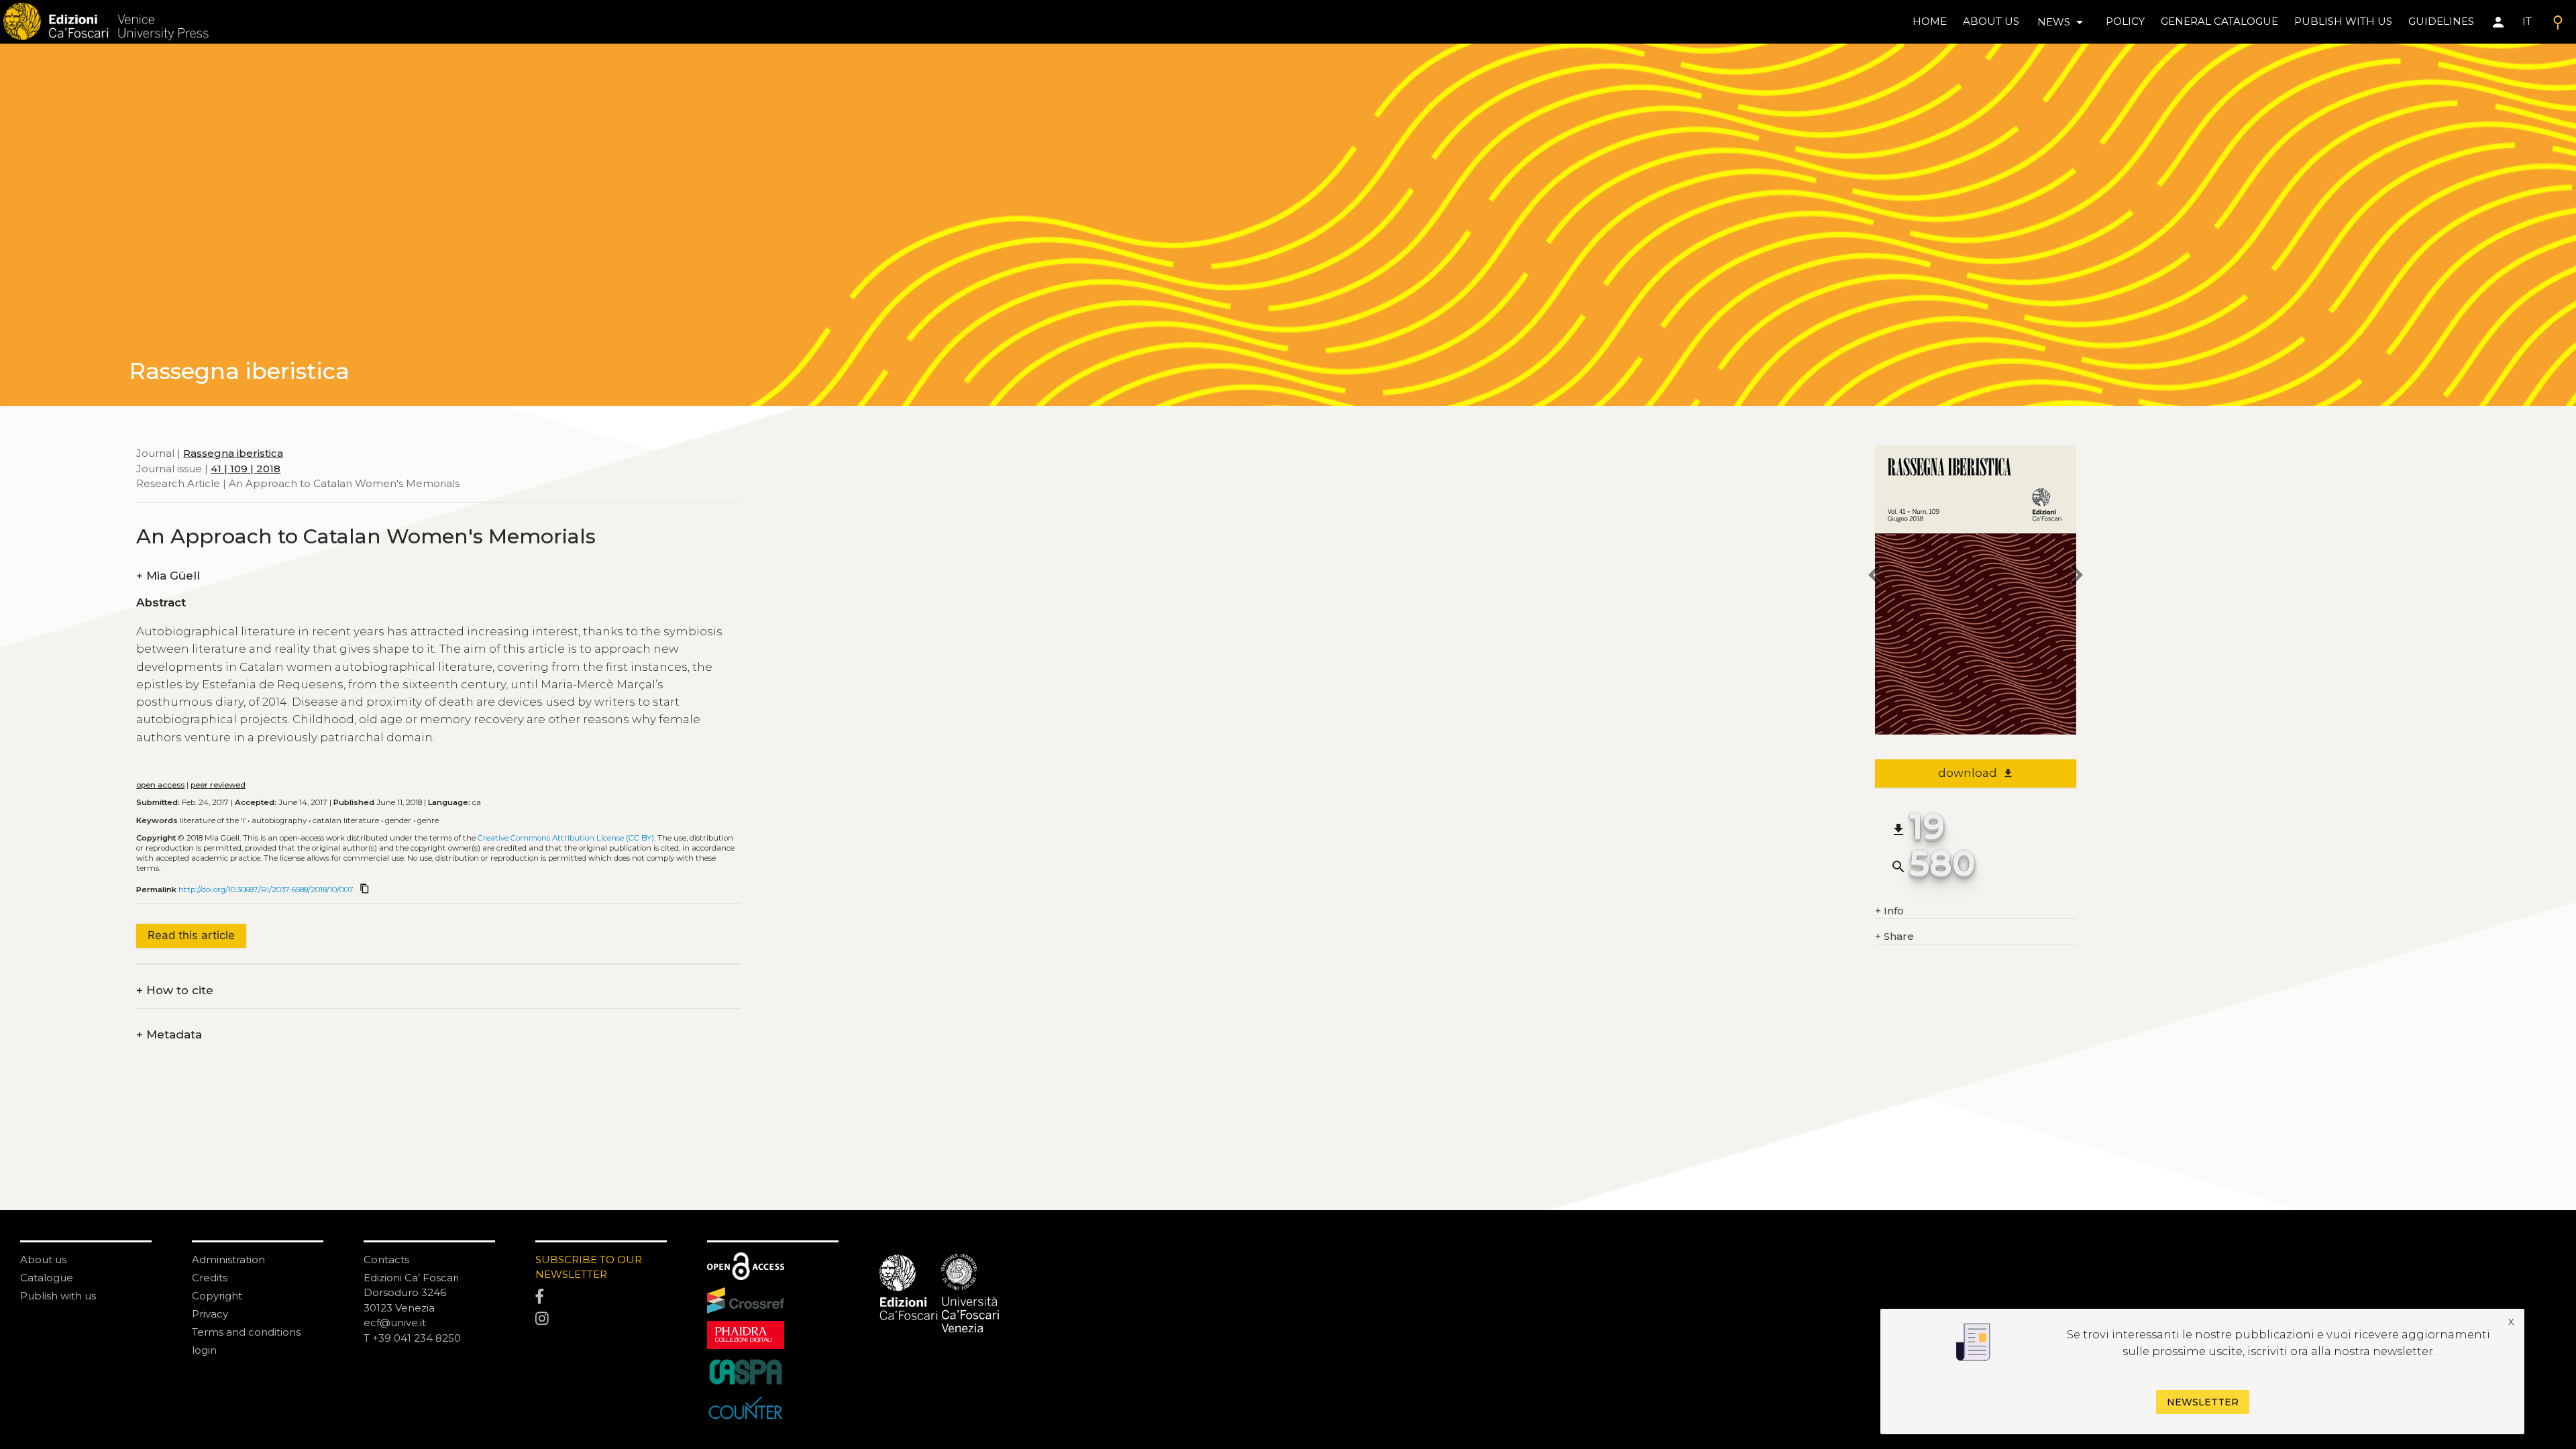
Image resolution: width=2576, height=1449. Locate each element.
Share (1894, 936)
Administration (228, 1259)
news (2062, 22)
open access (160, 785)
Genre (428, 820)
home (1930, 21)
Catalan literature (346, 820)
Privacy (210, 1314)
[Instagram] (601, 1320)
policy (2125, 21)
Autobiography (279, 820)
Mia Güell (168, 576)
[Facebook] (601, 1297)
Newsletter (2203, 1402)
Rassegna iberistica (233, 453)
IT (2527, 21)
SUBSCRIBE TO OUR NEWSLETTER (589, 1267)
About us (1991, 21)
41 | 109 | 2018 (246, 469)
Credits (210, 1278)
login (204, 1350)
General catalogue (2219, 21)
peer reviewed (218, 785)
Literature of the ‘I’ (213, 820)
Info (1889, 911)
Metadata (169, 1035)
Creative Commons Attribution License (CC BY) (566, 838)
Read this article (191, 935)
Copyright (217, 1296)
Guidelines (2441, 21)
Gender (398, 820)
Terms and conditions (246, 1332)
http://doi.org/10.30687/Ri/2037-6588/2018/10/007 (266, 890)
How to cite (175, 990)
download (1976, 773)
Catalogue (47, 1278)
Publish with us (2343, 21)
